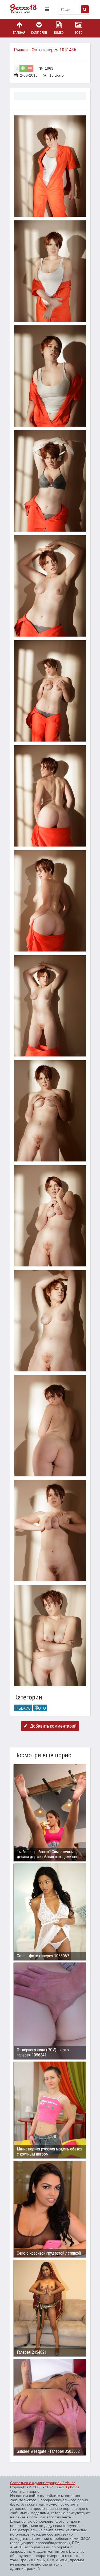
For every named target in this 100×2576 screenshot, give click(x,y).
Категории (39, 33)
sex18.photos (68, 2487)
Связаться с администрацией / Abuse (43, 2483)
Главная (19, 33)
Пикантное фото (26, 9)
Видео (59, 33)
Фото (79, 33)
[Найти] (85, 9)
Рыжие (23, 1708)
